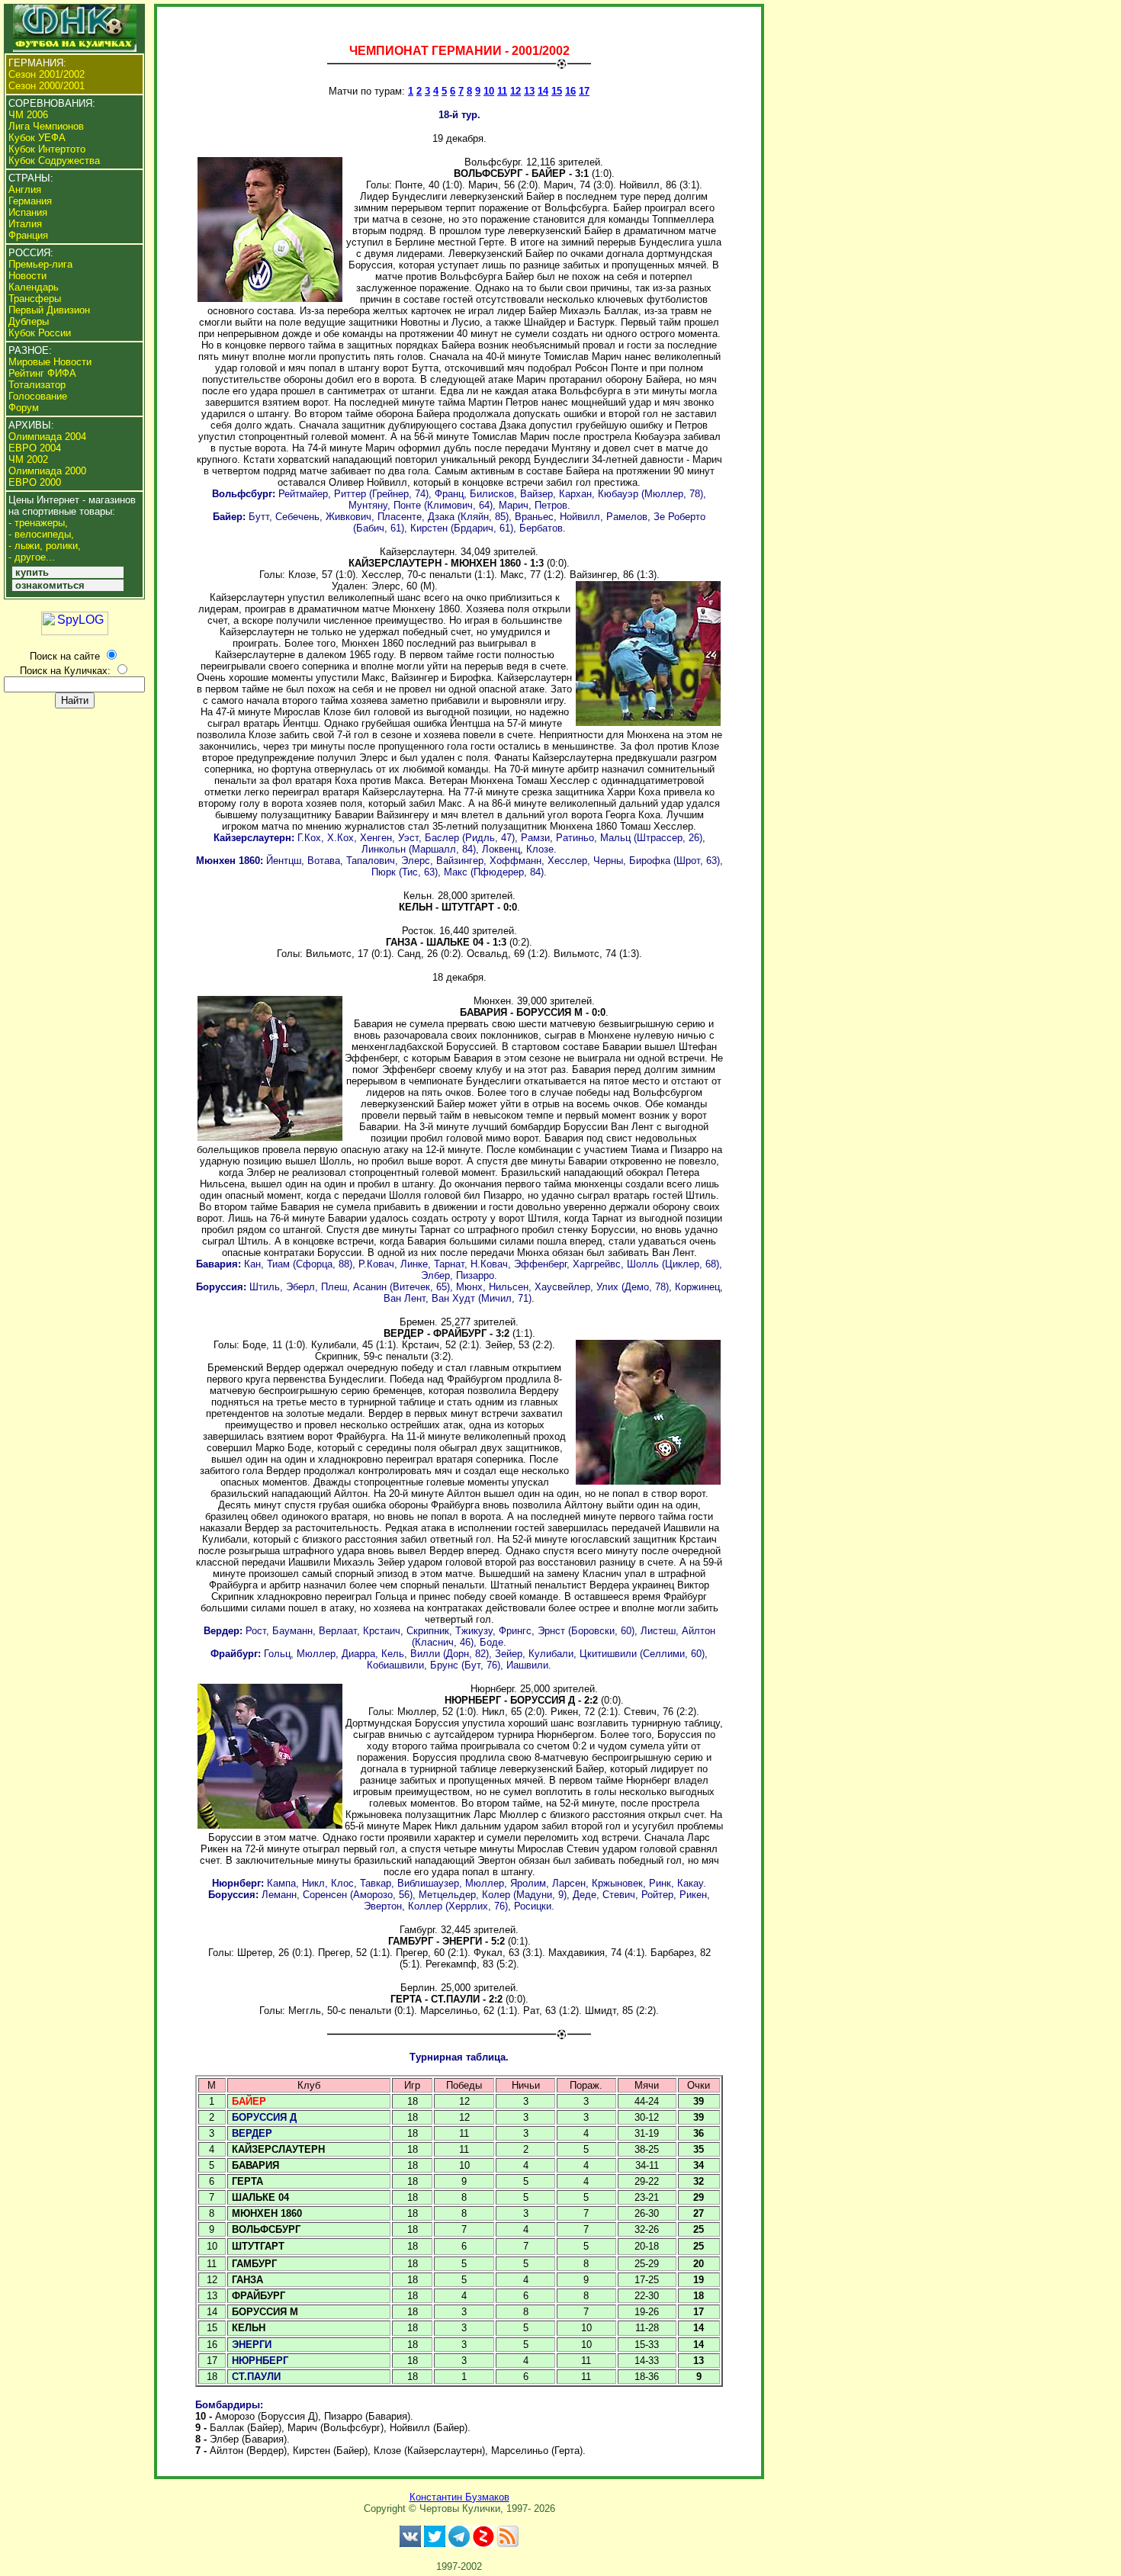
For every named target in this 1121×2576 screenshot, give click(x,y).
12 (516, 91)
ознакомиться (50, 585)
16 (570, 91)
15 (557, 91)
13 (529, 91)
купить (32, 572)
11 (502, 91)
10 (489, 91)
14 (543, 91)
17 (584, 91)
